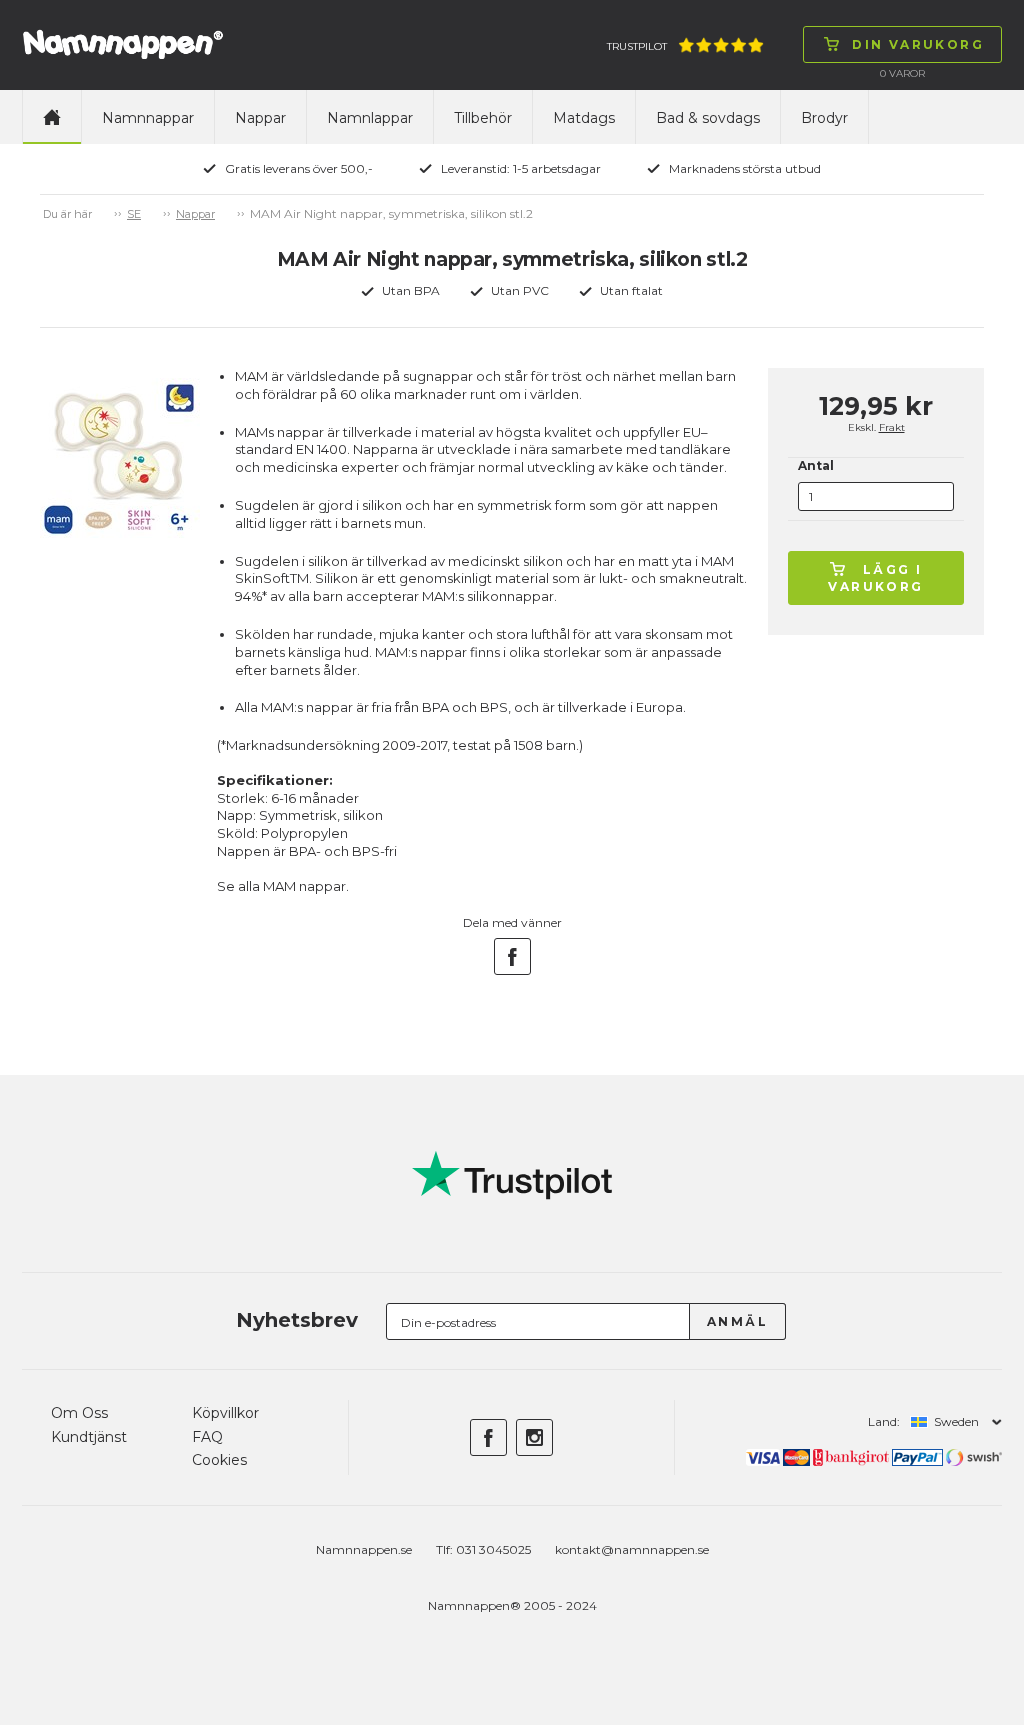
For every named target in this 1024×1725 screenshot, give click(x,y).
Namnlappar (370, 118)
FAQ (207, 1437)
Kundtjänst (89, 1437)
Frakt (892, 427)
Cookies (219, 1460)
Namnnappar (148, 118)
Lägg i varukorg (875, 578)
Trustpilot (637, 46)
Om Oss (79, 1413)
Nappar (260, 118)
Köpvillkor (225, 1413)
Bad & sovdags (708, 118)
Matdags (584, 118)
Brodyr (824, 118)
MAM (279, 886)
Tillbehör (483, 118)
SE (134, 214)
